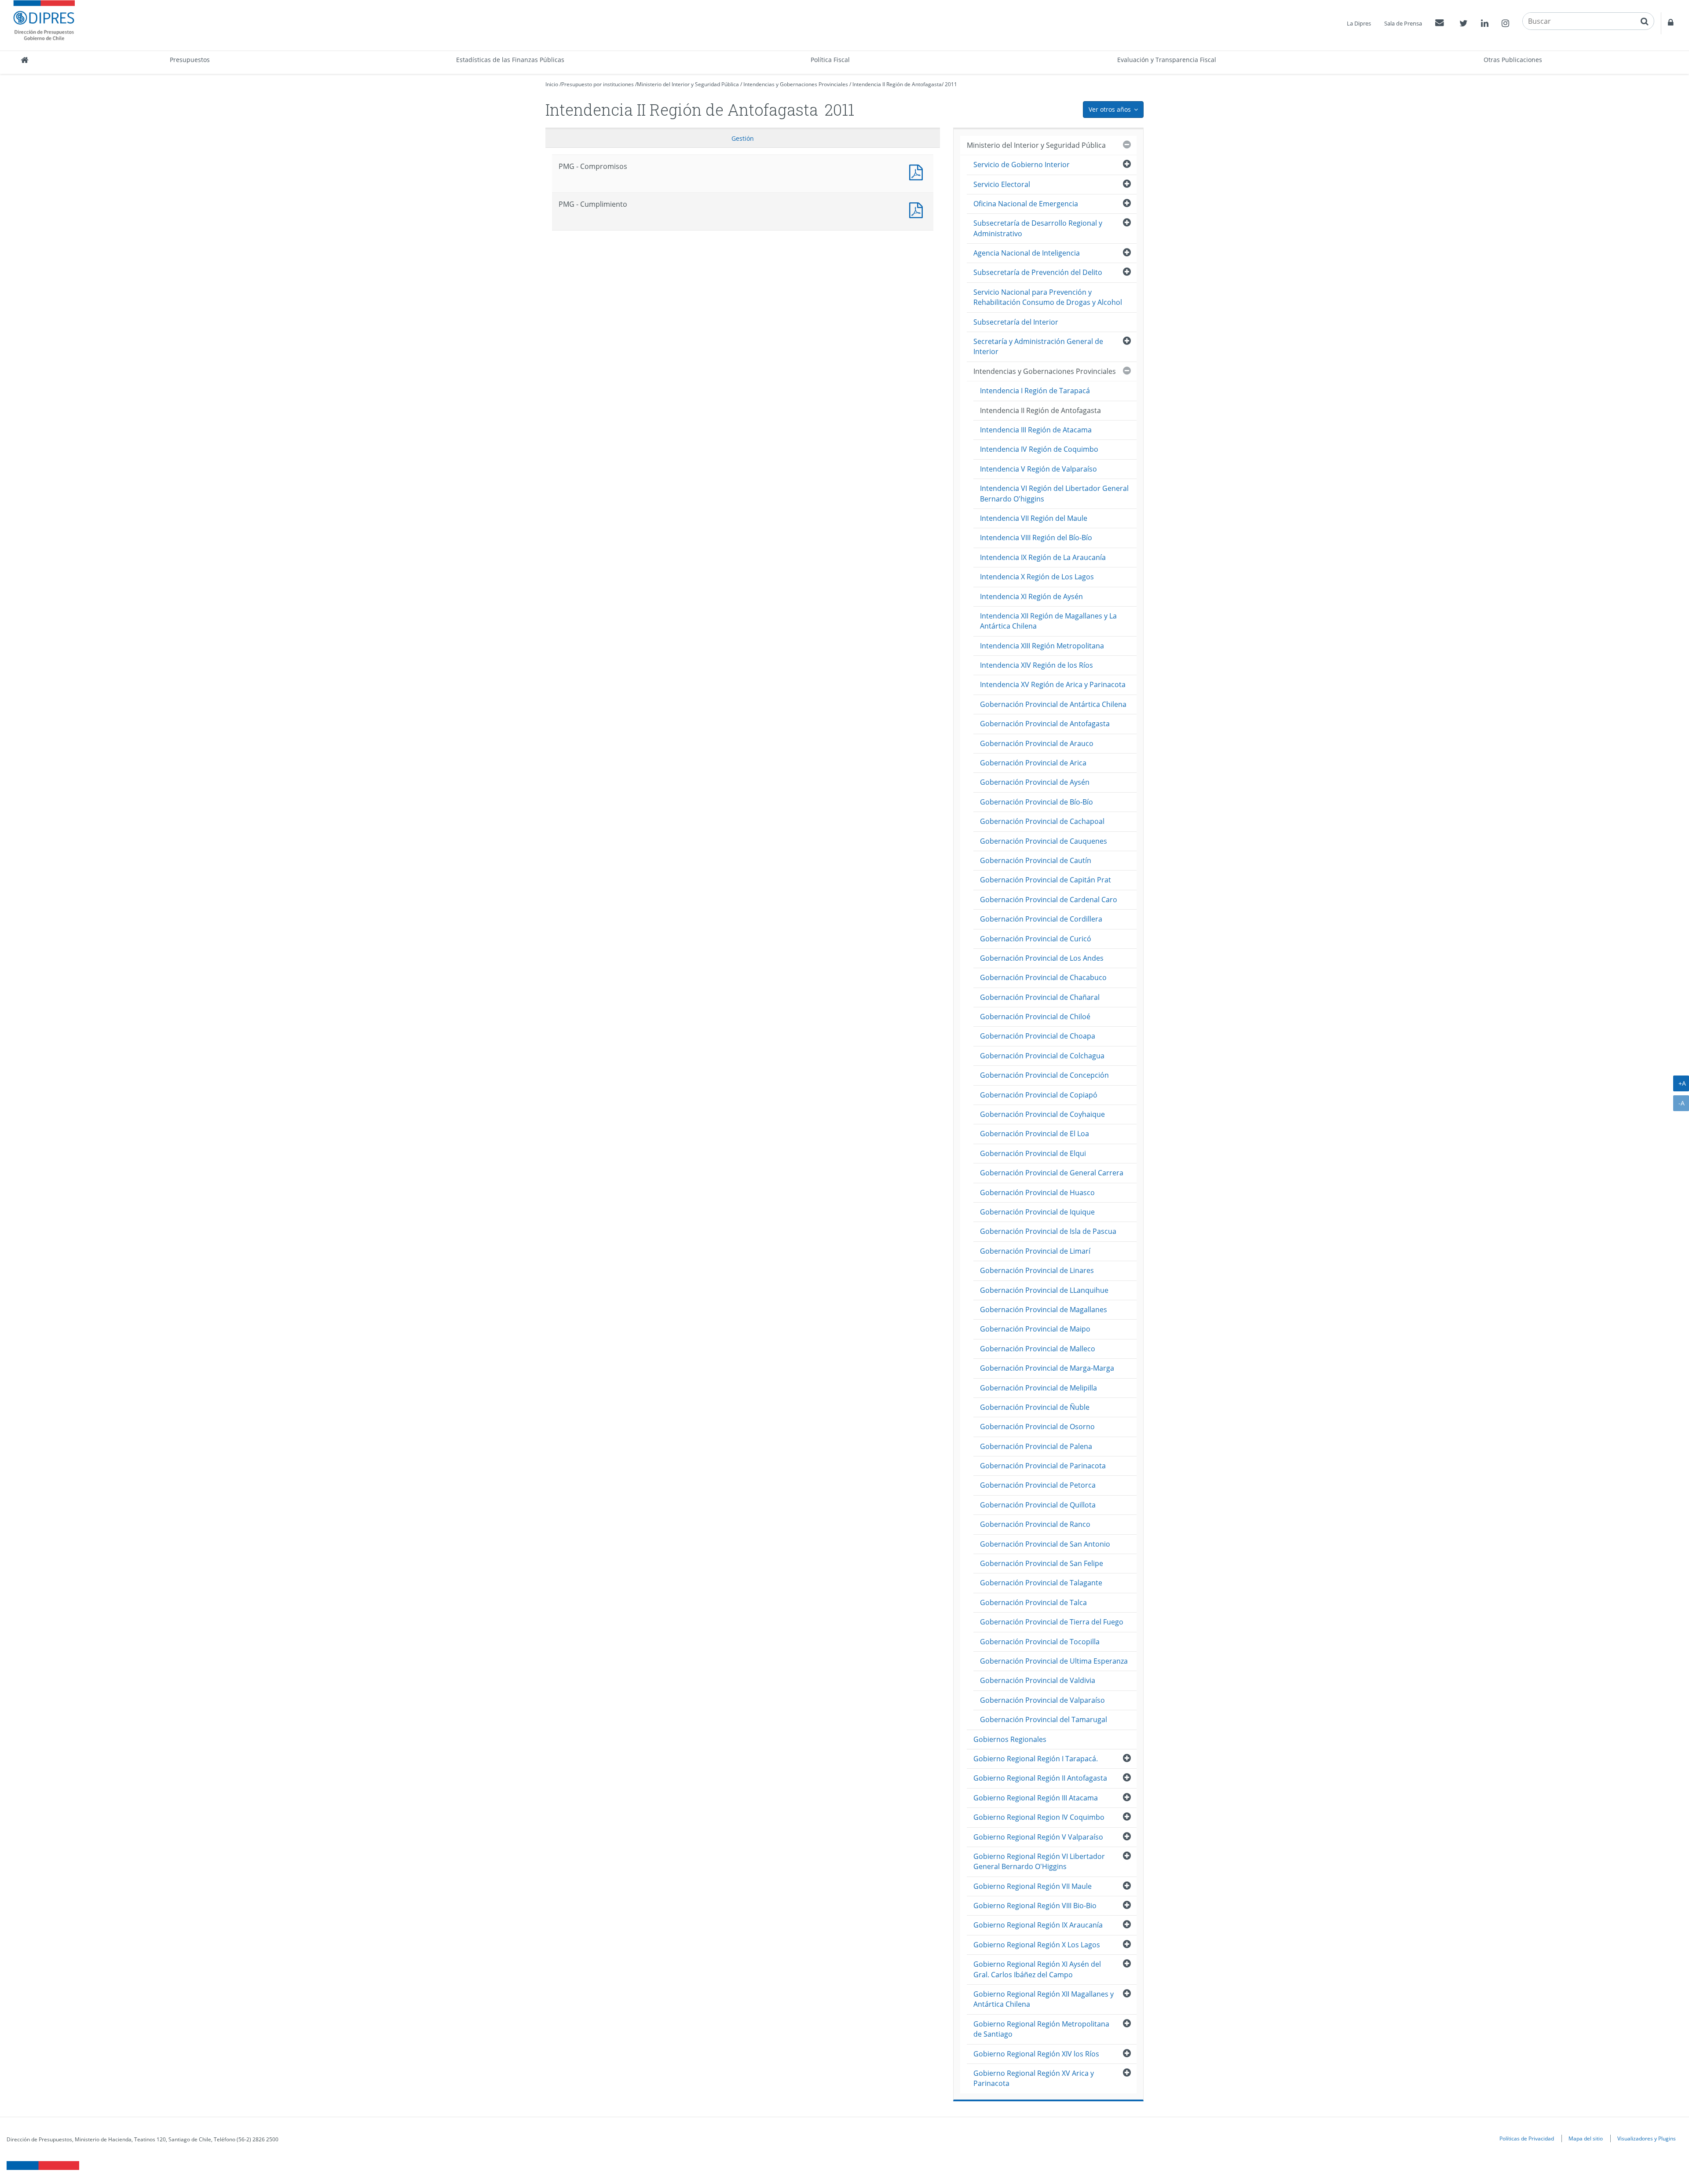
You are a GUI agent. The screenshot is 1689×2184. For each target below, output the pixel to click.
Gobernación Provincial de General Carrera (1052, 1173)
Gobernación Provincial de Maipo (1035, 1329)
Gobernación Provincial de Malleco (1038, 1349)
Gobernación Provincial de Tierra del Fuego (1052, 1622)
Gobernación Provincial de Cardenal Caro (1049, 900)
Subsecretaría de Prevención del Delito (1038, 272)
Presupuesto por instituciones (598, 84)
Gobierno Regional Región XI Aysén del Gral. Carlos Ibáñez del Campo (1037, 1969)
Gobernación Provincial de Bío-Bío (1036, 802)
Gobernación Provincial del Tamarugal (1044, 1719)
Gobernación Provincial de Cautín (1036, 860)
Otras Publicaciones (1513, 60)
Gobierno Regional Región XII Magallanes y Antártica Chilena (1044, 1999)
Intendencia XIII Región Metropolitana (1042, 646)
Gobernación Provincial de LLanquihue (1044, 1290)
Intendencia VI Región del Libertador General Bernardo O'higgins (1054, 493)
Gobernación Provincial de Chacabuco (1043, 977)
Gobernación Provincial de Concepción (1044, 1075)
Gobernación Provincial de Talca (1033, 1602)
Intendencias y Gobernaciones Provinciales (796, 84)
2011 (951, 84)
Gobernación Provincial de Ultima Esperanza (1054, 1661)
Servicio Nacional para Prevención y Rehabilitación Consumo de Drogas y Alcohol (1048, 297)
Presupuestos (190, 60)
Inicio (552, 84)
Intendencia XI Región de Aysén (1031, 596)
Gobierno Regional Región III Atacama (1036, 1798)
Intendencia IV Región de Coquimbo (1039, 449)
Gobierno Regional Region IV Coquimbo (1039, 1817)
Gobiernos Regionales (1010, 1739)
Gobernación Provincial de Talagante (1041, 1583)
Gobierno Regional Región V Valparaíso (1038, 1837)
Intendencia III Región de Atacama (1036, 430)
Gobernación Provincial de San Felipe (1042, 1563)
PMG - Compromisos (918, 171)
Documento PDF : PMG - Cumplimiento (918, 209)
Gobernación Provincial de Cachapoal (1042, 821)
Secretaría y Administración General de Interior (1038, 346)
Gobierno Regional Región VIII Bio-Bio (1035, 1906)
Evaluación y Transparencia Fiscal (1167, 60)
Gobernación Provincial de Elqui (1033, 1153)
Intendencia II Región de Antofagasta (897, 84)
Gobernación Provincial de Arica (1033, 763)
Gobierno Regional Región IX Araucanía (1038, 1925)
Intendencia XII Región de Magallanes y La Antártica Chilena (1048, 621)
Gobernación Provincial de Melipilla (1038, 1388)
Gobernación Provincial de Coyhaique (1042, 1114)
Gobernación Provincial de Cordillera (1041, 919)
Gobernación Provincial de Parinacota (1043, 1466)
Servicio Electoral (1002, 184)
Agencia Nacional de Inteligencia (1027, 253)
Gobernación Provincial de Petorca (1038, 1485)
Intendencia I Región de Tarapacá (1035, 391)
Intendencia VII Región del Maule (1034, 518)
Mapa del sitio (1586, 2138)
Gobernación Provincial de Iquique (1037, 1212)
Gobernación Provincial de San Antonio (1045, 1544)
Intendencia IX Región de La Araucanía (1043, 557)
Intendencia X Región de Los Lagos (1037, 577)
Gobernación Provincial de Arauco (1037, 743)
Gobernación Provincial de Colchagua (1042, 1056)
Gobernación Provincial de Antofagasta (1045, 724)
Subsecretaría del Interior (1016, 322)
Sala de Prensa (1403, 23)
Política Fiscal (830, 60)
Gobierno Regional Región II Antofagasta (1040, 1778)
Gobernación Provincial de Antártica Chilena (1053, 704)
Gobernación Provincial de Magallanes (1044, 1310)
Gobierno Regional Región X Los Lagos (1037, 1945)
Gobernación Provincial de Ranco (1035, 1524)
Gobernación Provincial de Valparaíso (1042, 1700)
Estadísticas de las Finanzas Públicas (510, 60)
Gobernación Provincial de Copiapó (1039, 1095)
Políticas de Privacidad (1527, 2138)
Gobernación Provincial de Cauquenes (1044, 841)
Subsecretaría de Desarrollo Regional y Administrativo (1038, 228)
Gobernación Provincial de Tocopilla (1040, 1642)
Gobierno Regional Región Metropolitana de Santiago (1041, 2029)
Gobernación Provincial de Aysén (1035, 782)
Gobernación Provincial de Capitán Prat (1046, 880)
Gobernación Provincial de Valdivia (1038, 1680)
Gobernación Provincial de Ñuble (1035, 1407)
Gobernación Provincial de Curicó (1036, 939)
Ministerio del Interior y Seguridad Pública (688, 84)
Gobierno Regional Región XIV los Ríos (1036, 2054)
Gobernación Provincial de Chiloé (1035, 1017)
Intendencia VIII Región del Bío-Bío (1036, 538)
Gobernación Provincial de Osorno (1037, 1427)
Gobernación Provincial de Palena (1036, 1446)
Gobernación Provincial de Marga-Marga (1047, 1368)
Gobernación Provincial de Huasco (1037, 1193)
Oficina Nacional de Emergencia (1026, 204)
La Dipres (1359, 23)
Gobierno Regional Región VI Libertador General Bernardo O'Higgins (1039, 1861)
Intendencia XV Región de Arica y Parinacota (1053, 684)
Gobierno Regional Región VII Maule (1033, 1886)
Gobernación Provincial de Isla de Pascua (1048, 1231)
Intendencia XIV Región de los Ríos (1036, 665)
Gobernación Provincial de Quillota (1038, 1505)
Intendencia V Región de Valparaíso (1038, 469)
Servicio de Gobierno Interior (1022, 165)
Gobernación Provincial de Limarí (1035, 1251)
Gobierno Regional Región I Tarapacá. (1036, 1759)
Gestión (743, 138)
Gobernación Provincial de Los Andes (1042, 958)
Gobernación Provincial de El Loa (1035, 1134)
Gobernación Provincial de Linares (1037, 1270)
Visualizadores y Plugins (1647, 2138)
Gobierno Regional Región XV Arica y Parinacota (1034, 2078)
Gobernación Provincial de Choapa (1038, 1036)
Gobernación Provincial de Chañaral (1040, 997)
